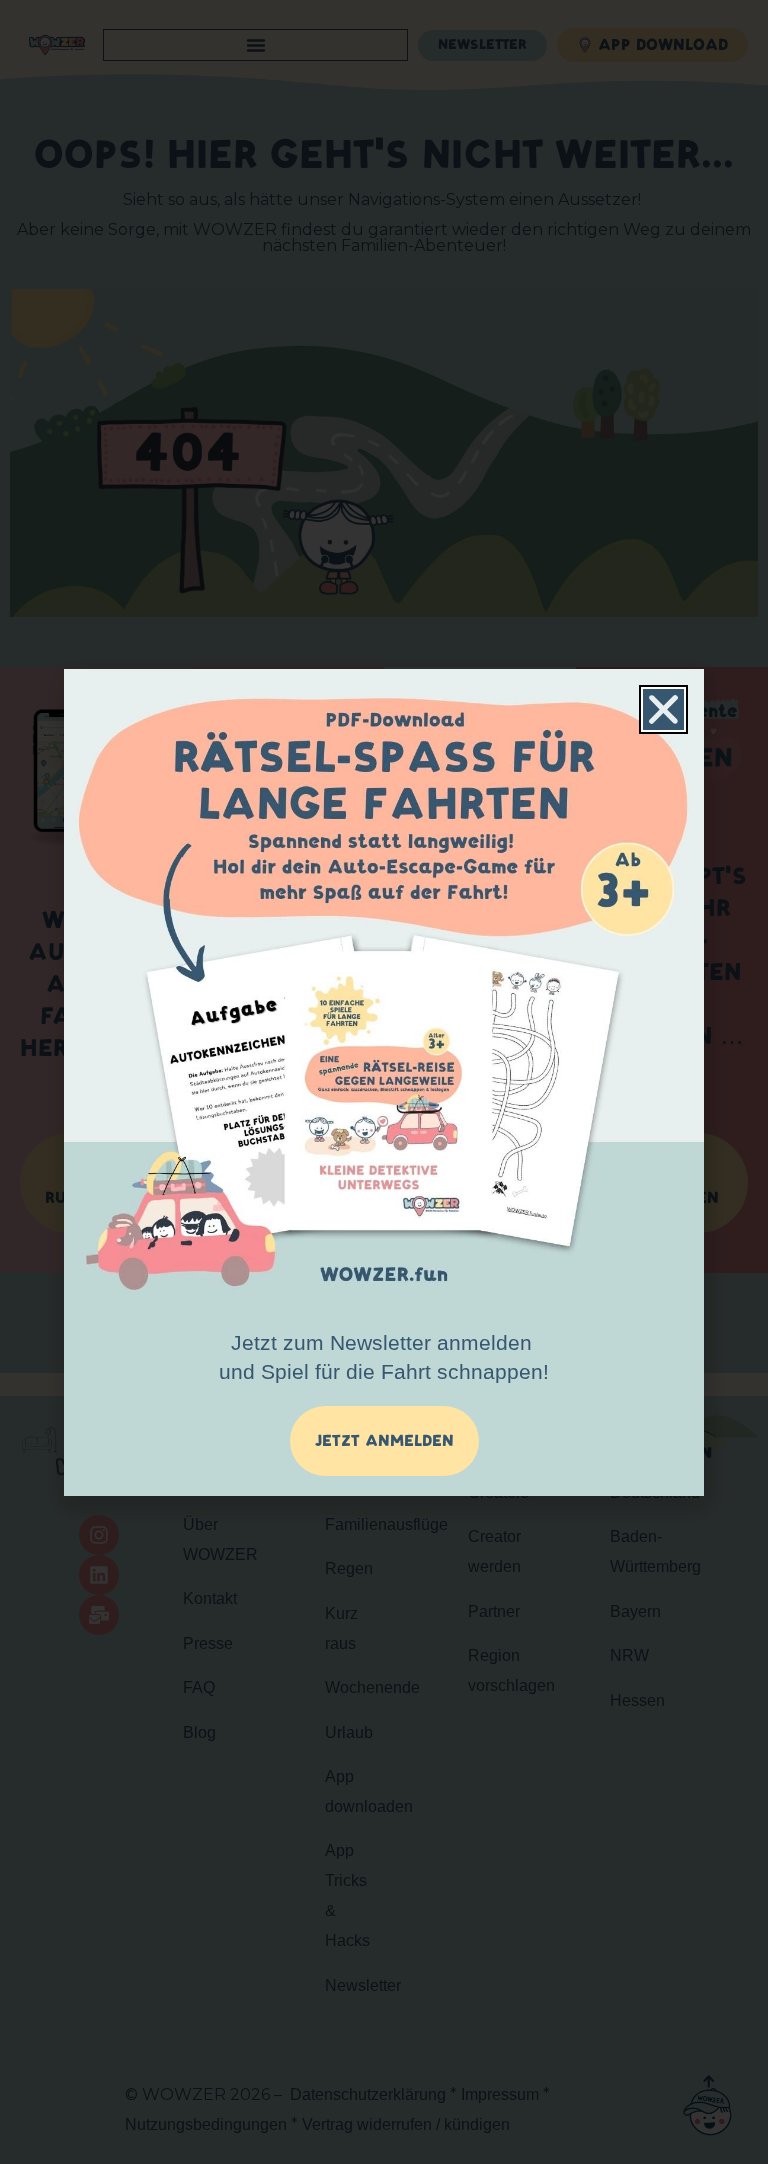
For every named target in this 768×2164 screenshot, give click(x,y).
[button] (663, 709)
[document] (384, 1082)
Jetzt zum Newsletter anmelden (384, 1357)
